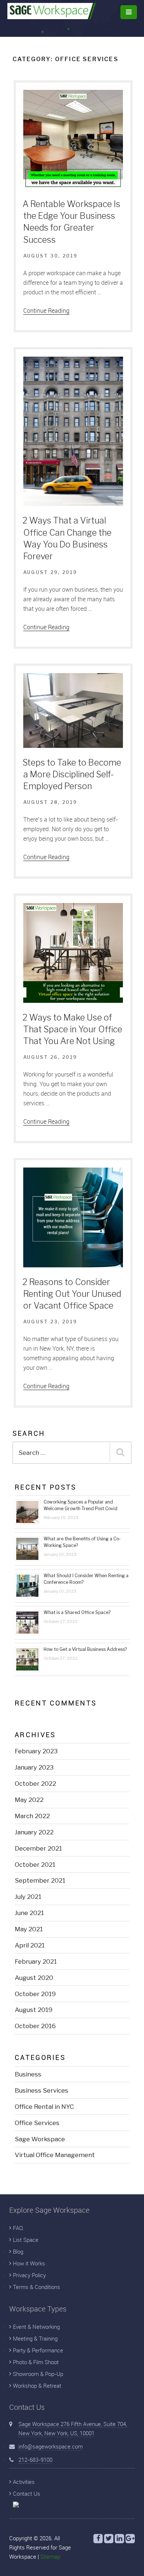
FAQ (18, 2228)
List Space (26, 2240)
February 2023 (36, 1751)
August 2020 (34, 1978)
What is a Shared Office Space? (77, 1612)
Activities (24, 2482)
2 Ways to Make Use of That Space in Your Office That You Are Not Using (72, 1029)
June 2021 (29, 1913)
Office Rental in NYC (44, 2107)
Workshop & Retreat (37, 2386)
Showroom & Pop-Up (38, 2374)
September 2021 (40, 1880)
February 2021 (36, 1961)
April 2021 (30, 1945)
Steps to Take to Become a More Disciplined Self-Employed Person (72, 774)
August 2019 (34, 2010)
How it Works (29, 2263)
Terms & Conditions (37, 2287)
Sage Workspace (40, 2139)
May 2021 (29, 1929)
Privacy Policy (29, 2275)
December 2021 (38, 1848)
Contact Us (27, 2493)
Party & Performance (38, 2350)
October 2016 (35, 2026)
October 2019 (35, 1994)
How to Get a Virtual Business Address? (85, 1649)
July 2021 (28, 1897)
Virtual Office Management (55, 2155)
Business (28, 2074)
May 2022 (29, 1800)
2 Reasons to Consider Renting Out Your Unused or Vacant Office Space (72, 1294)
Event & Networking (36, 2327)
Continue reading (46, 311)
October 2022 (35, 1784)
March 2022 (32, 1816)
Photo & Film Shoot (36, 2362)
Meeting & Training (35, 2338)
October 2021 (35, 1865)
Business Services (42, 2090)
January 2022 (34, 1832)
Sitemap (50, 2556)
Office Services (37, 2123)
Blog (18, 2251)
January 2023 (34, 1767)
